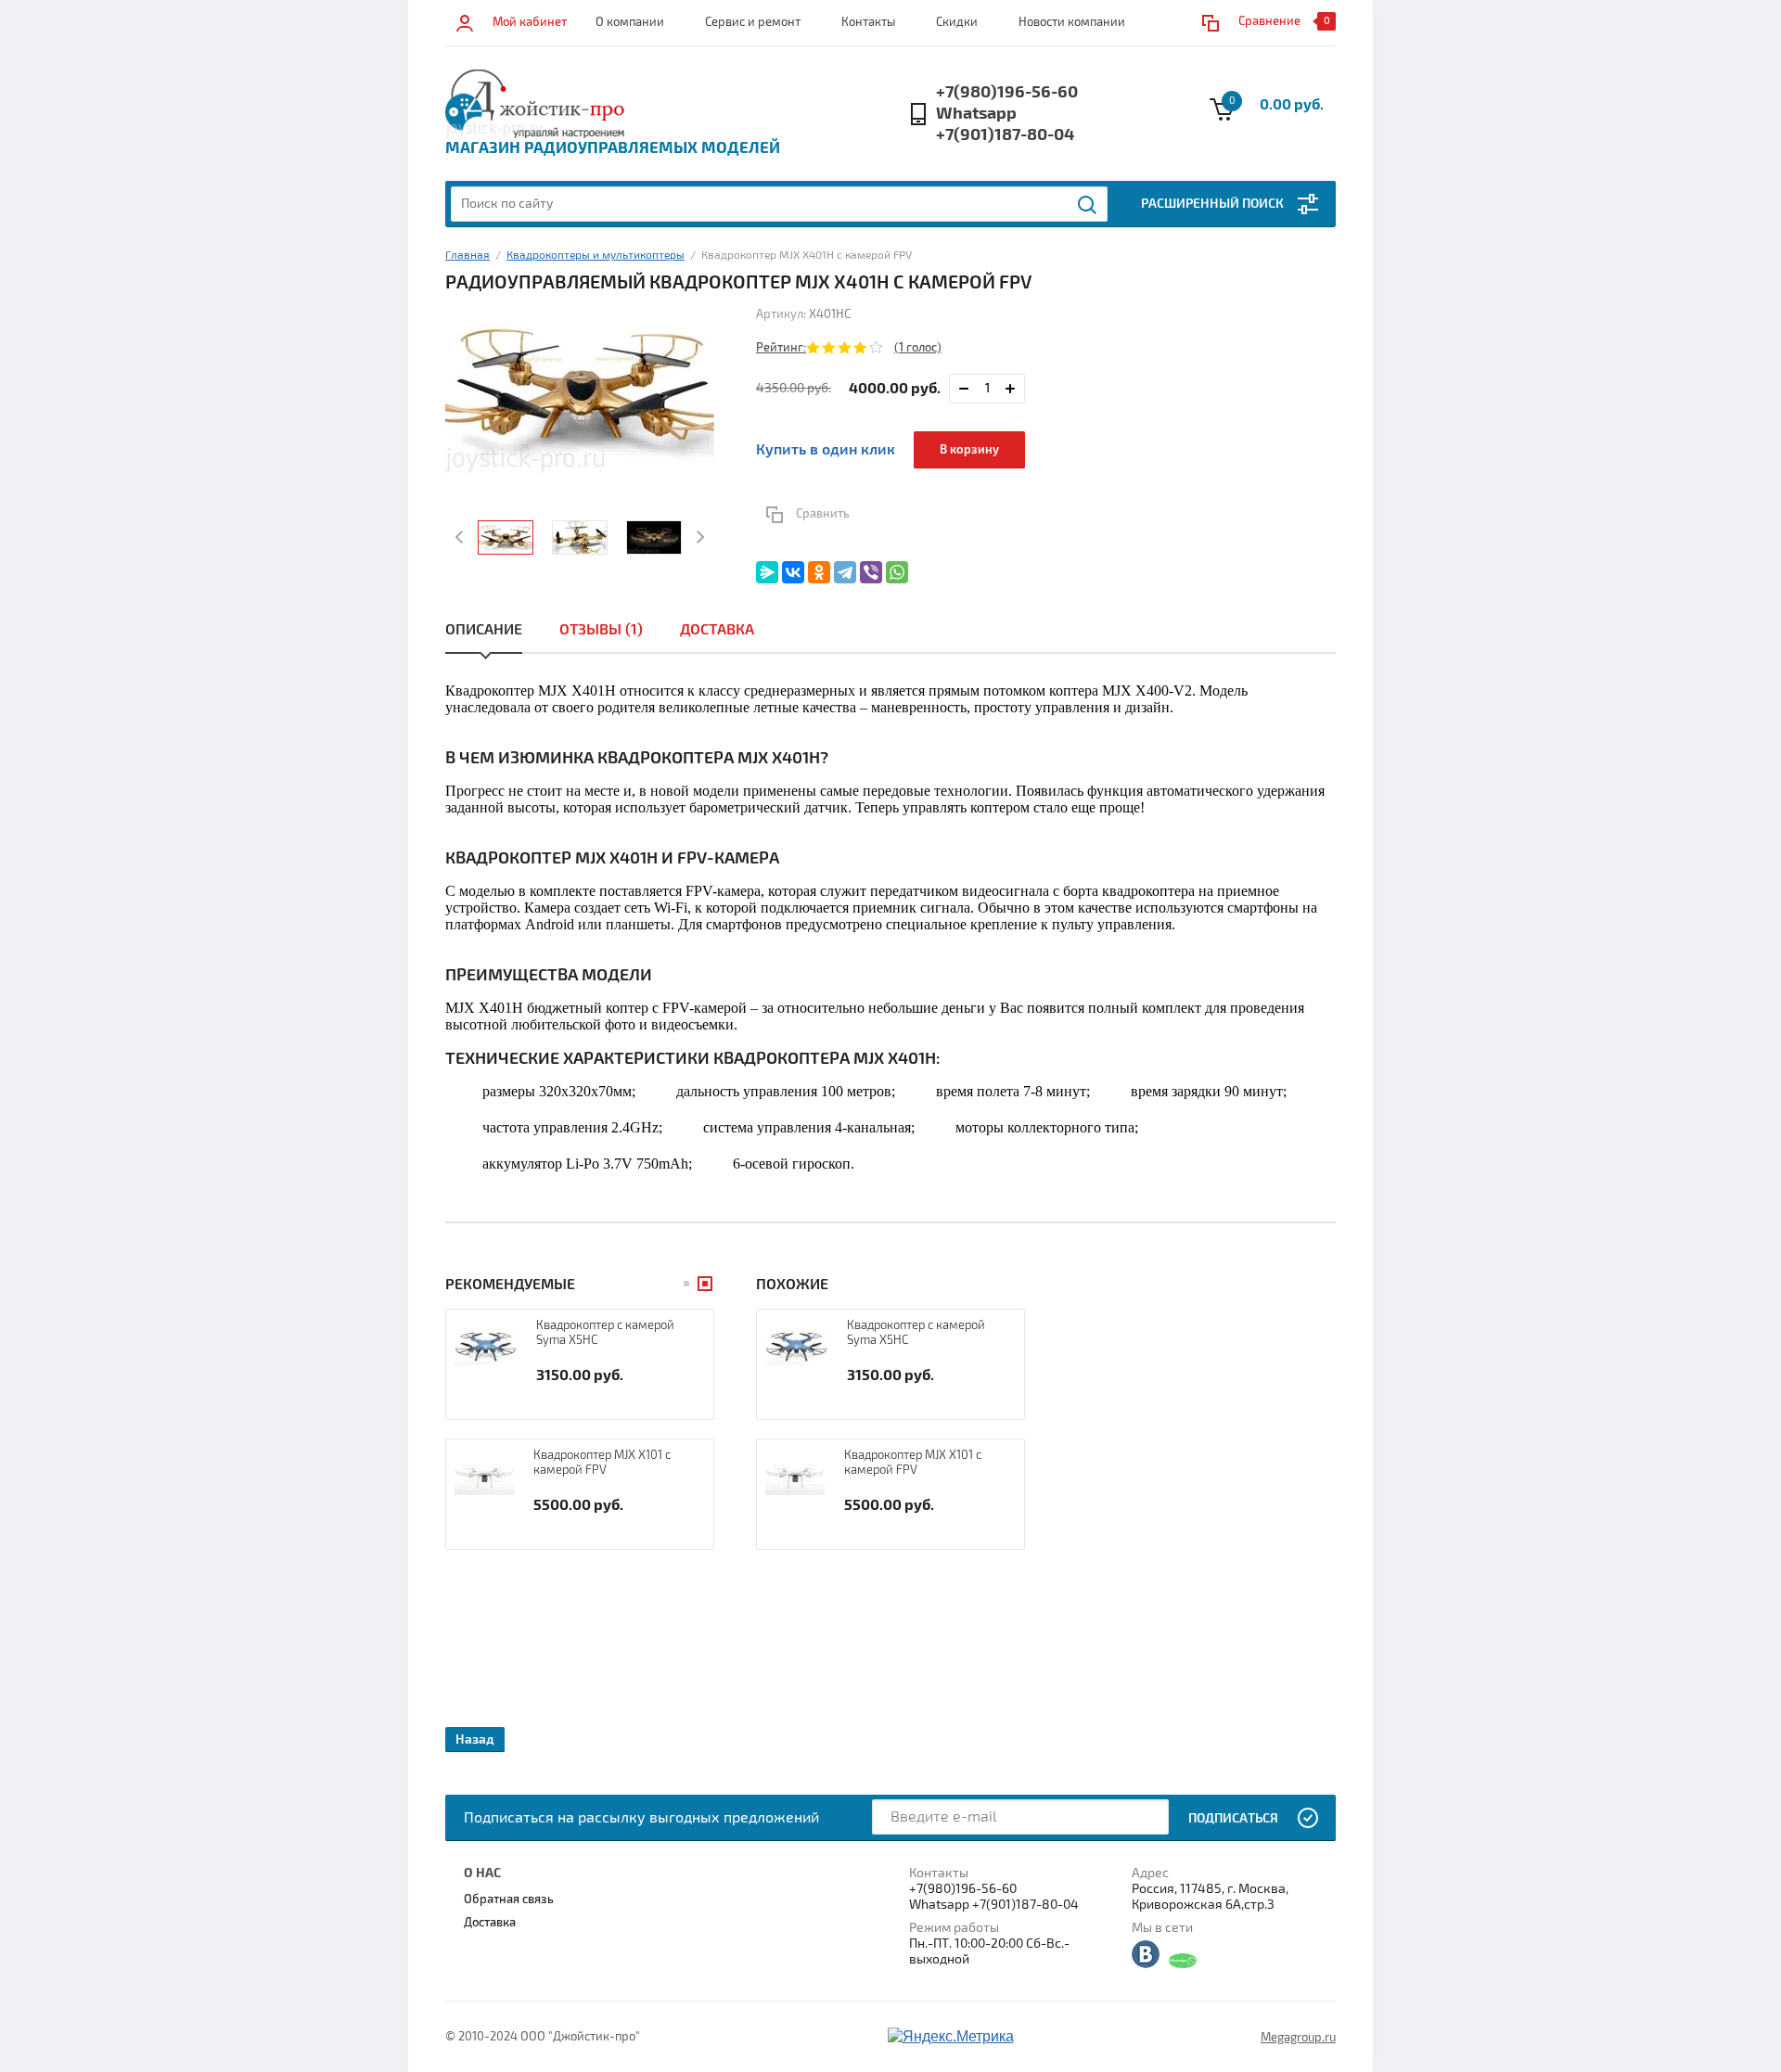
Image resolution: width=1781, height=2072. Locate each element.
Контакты (868, 22)
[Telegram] (845, 572)
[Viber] (871, 572)
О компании (630, 22)
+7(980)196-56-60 (1007, 92)
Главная (468, 256)
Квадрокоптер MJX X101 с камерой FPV (602, 1463)
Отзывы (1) (601, 630)
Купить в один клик (826, 450)
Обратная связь (509, 1899)
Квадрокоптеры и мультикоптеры (596, 256)
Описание (484, 630)
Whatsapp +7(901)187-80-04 (1005, 124)
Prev (461, 537)
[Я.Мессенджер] (767, 572)
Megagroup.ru (1298, 2038)
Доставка (717, 630)
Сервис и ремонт (753, 22)
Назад (475, 1739)
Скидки (957, 22)
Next (698, 537)
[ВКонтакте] (793, 572)
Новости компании (1072, 22)
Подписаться (1233, 1818)
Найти (1088, 205)
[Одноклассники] (819, 572)
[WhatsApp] (897, 572)
